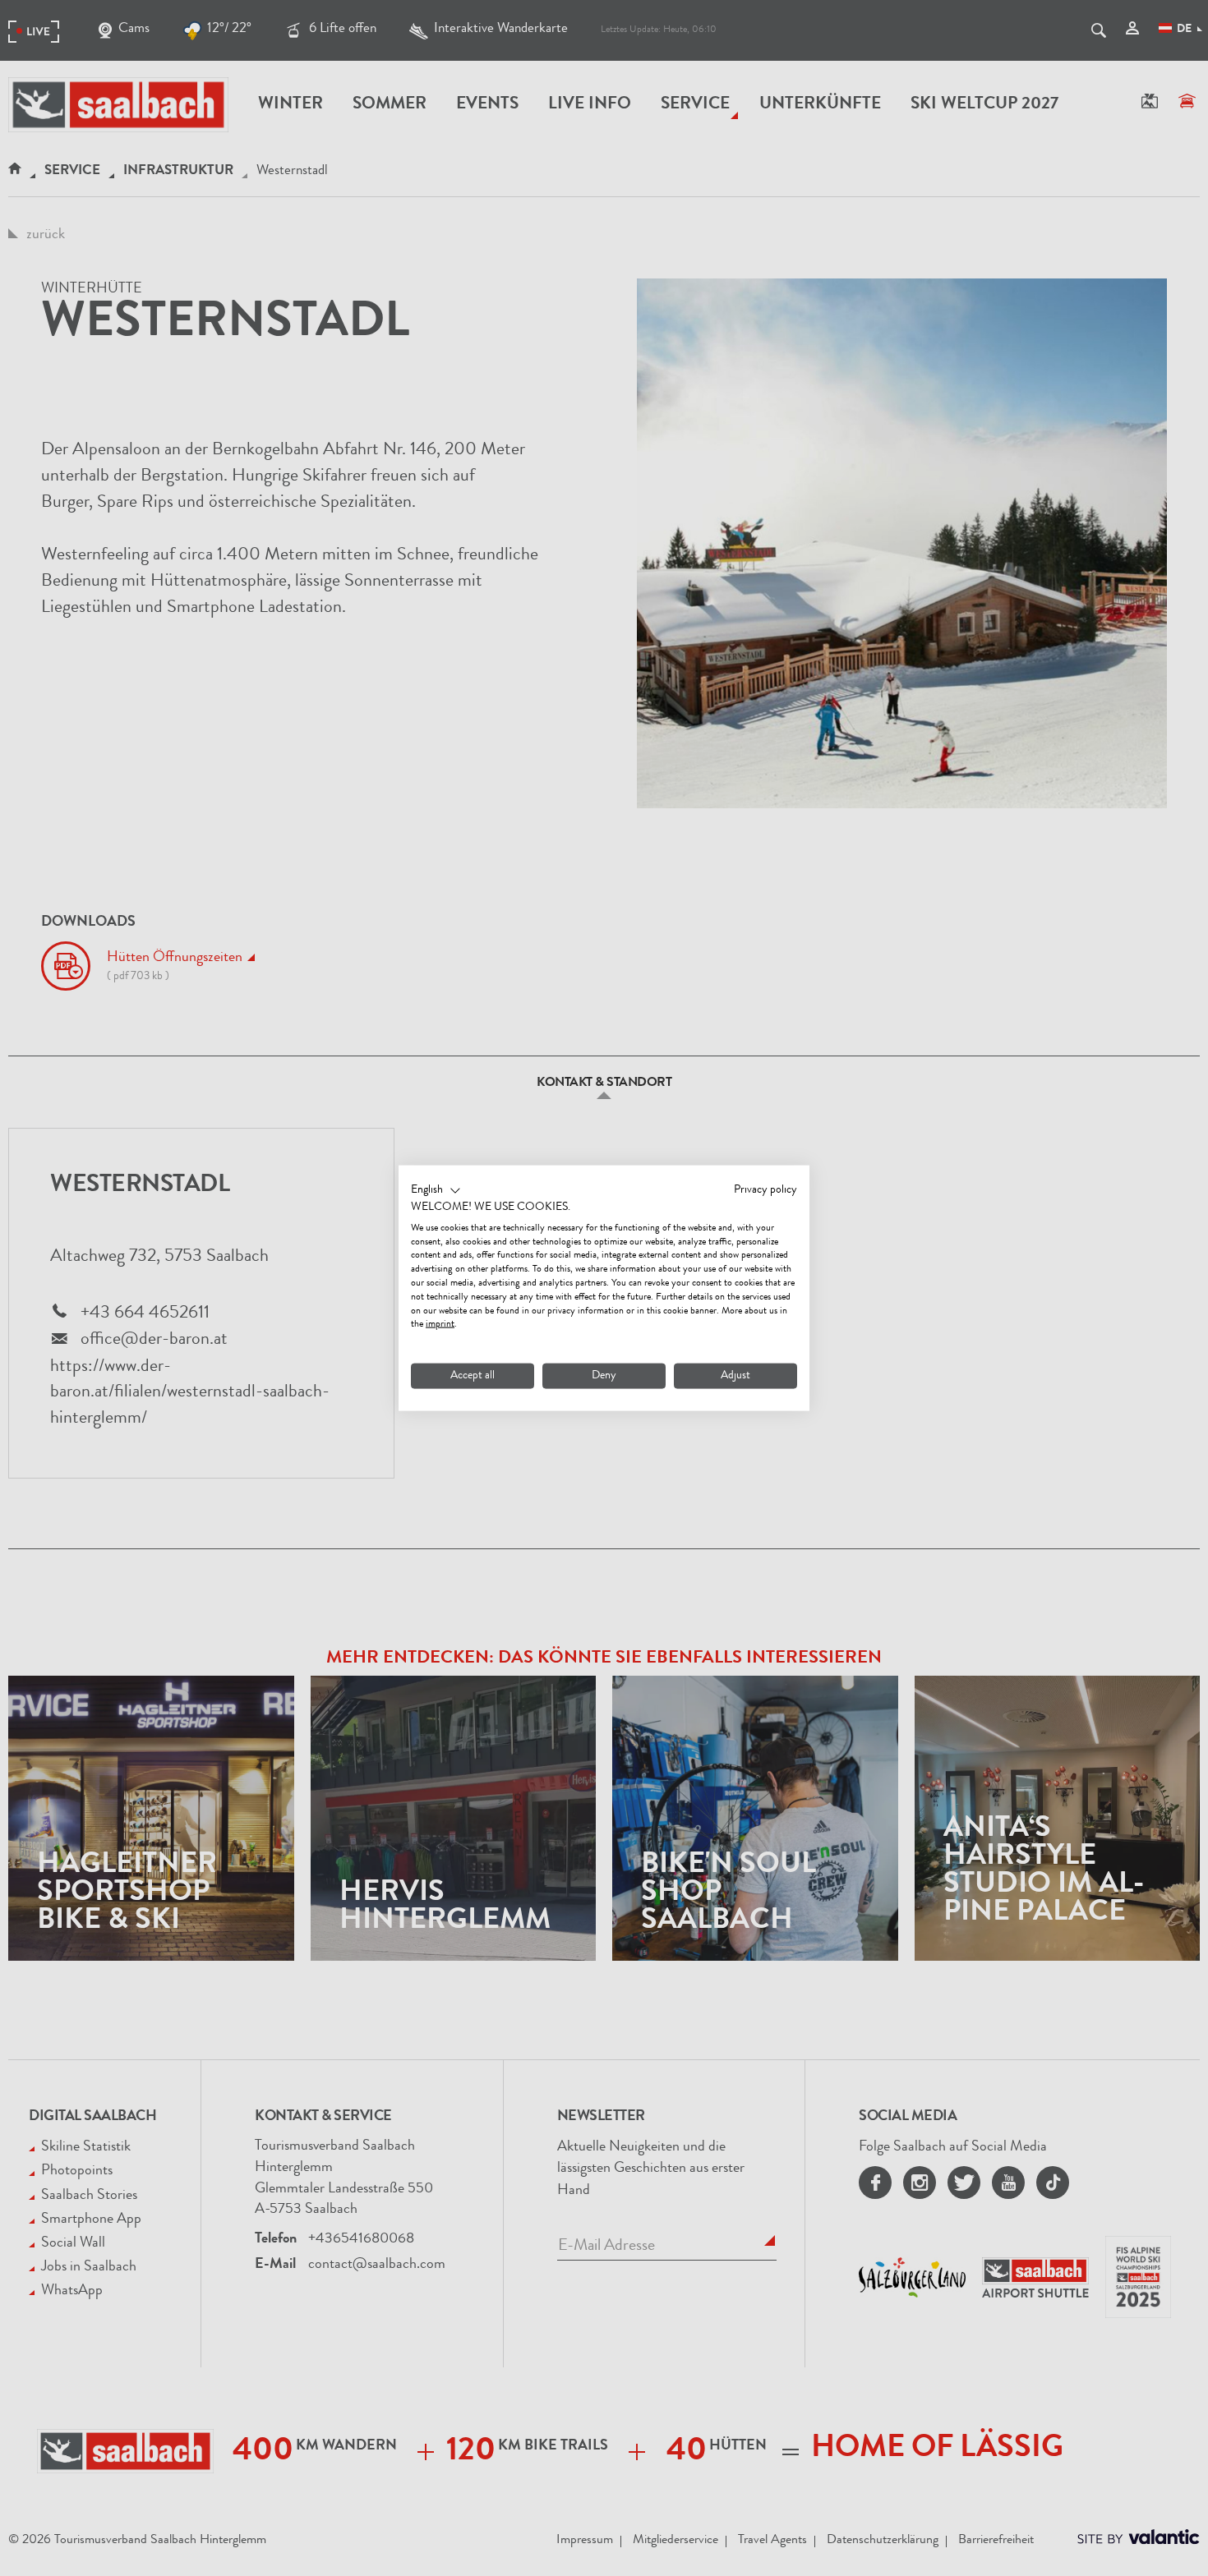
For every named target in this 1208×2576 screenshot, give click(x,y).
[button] (436, 1191)
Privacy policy (765, 1190)
